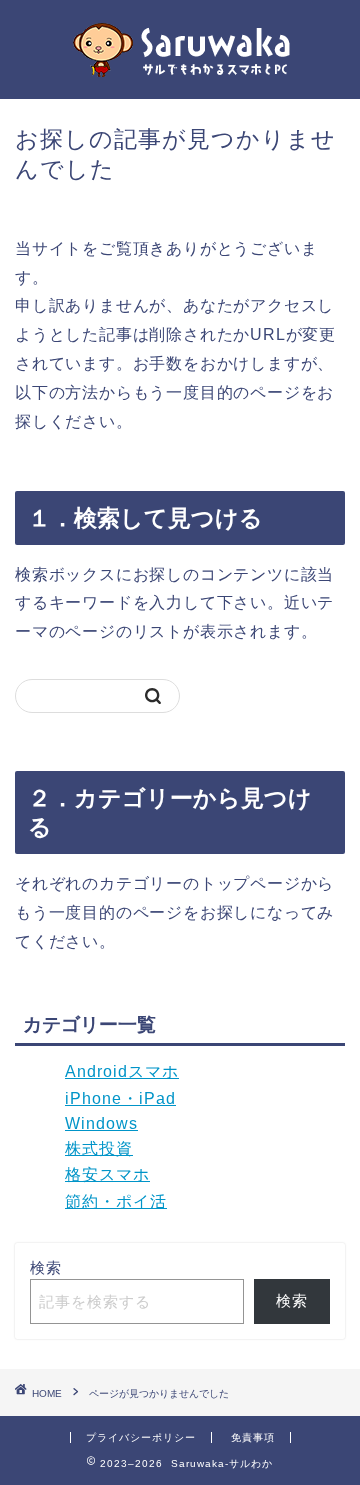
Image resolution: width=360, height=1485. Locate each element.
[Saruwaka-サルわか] (180, 79)
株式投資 (99, 1148)
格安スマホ (107, 1174)
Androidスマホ (122, 1071)
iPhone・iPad (120, 1098)
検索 (46, 1267)
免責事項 (253, 1437)
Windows (101, 1123)
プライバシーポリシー (141, 1437)
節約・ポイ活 (116, 1201)
